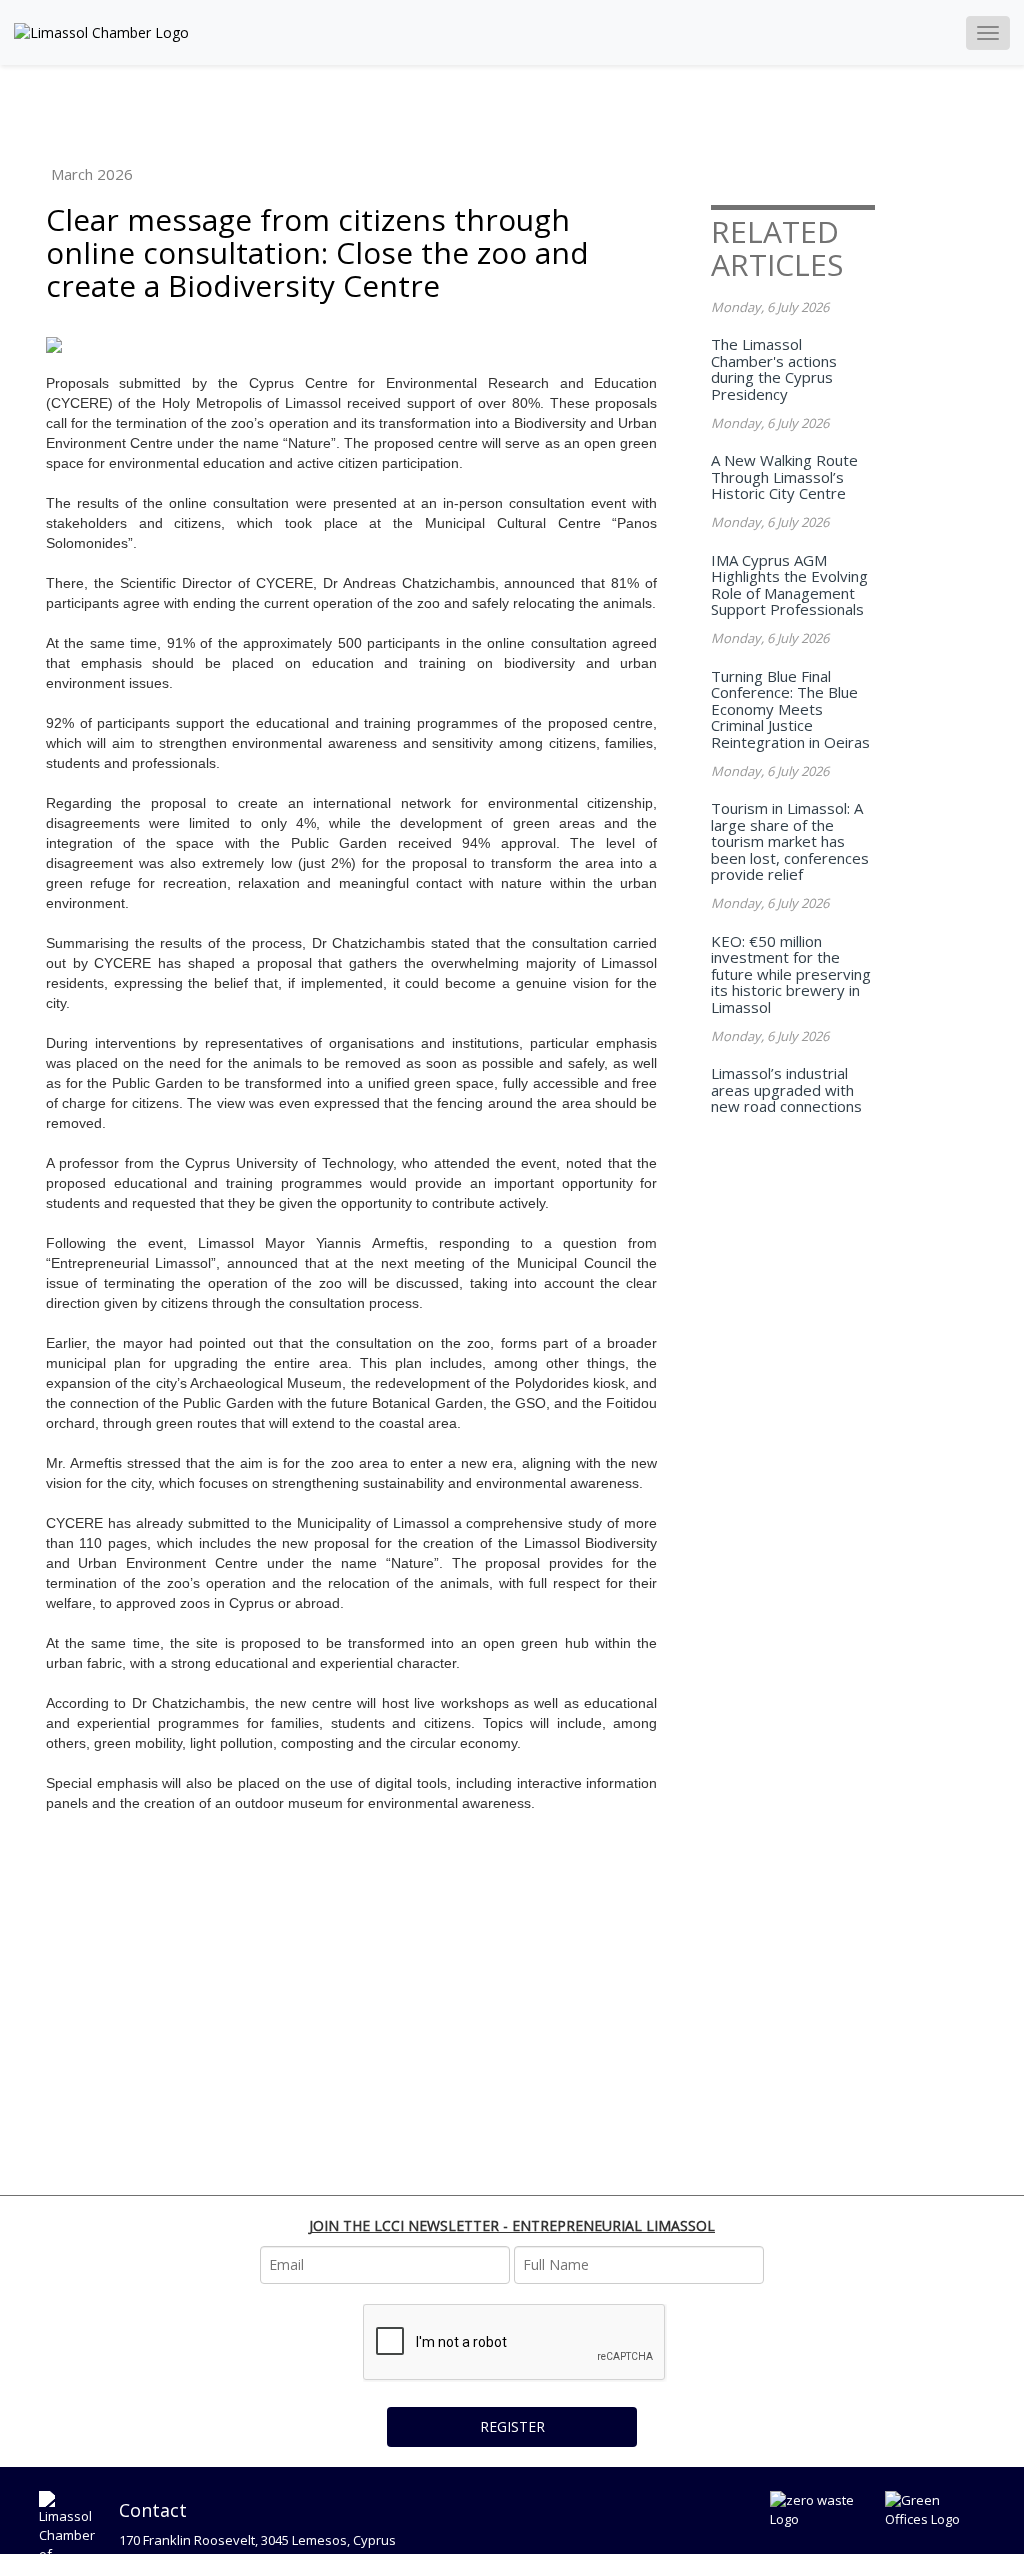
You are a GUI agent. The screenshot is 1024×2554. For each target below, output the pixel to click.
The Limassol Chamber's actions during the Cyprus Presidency (774, 369)
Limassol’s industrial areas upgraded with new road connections (786, 1089)
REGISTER (512, 2426)
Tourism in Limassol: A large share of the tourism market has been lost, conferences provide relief (790, 841)
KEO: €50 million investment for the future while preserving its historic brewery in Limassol (791, 974)
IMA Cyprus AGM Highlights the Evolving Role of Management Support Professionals (789, 585)
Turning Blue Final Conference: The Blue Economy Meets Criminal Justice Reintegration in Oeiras (790, 709)
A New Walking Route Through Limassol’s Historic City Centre (784, 476)
